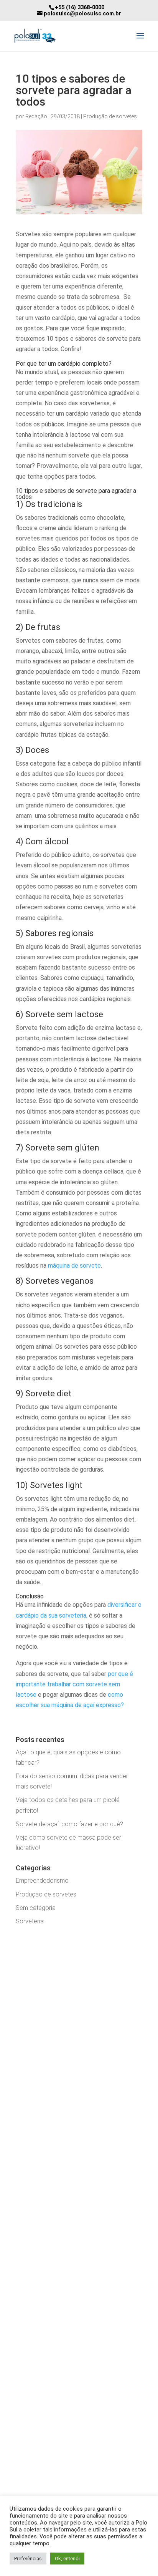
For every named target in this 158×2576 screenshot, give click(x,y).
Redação (36, 116)
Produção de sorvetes (110, 116)
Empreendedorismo (42, 1881)
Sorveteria (30, 1921)
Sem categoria (36, 1908)
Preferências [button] (28, 2559)
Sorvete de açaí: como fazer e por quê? (69, 1824)
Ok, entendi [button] (67, 2559)
